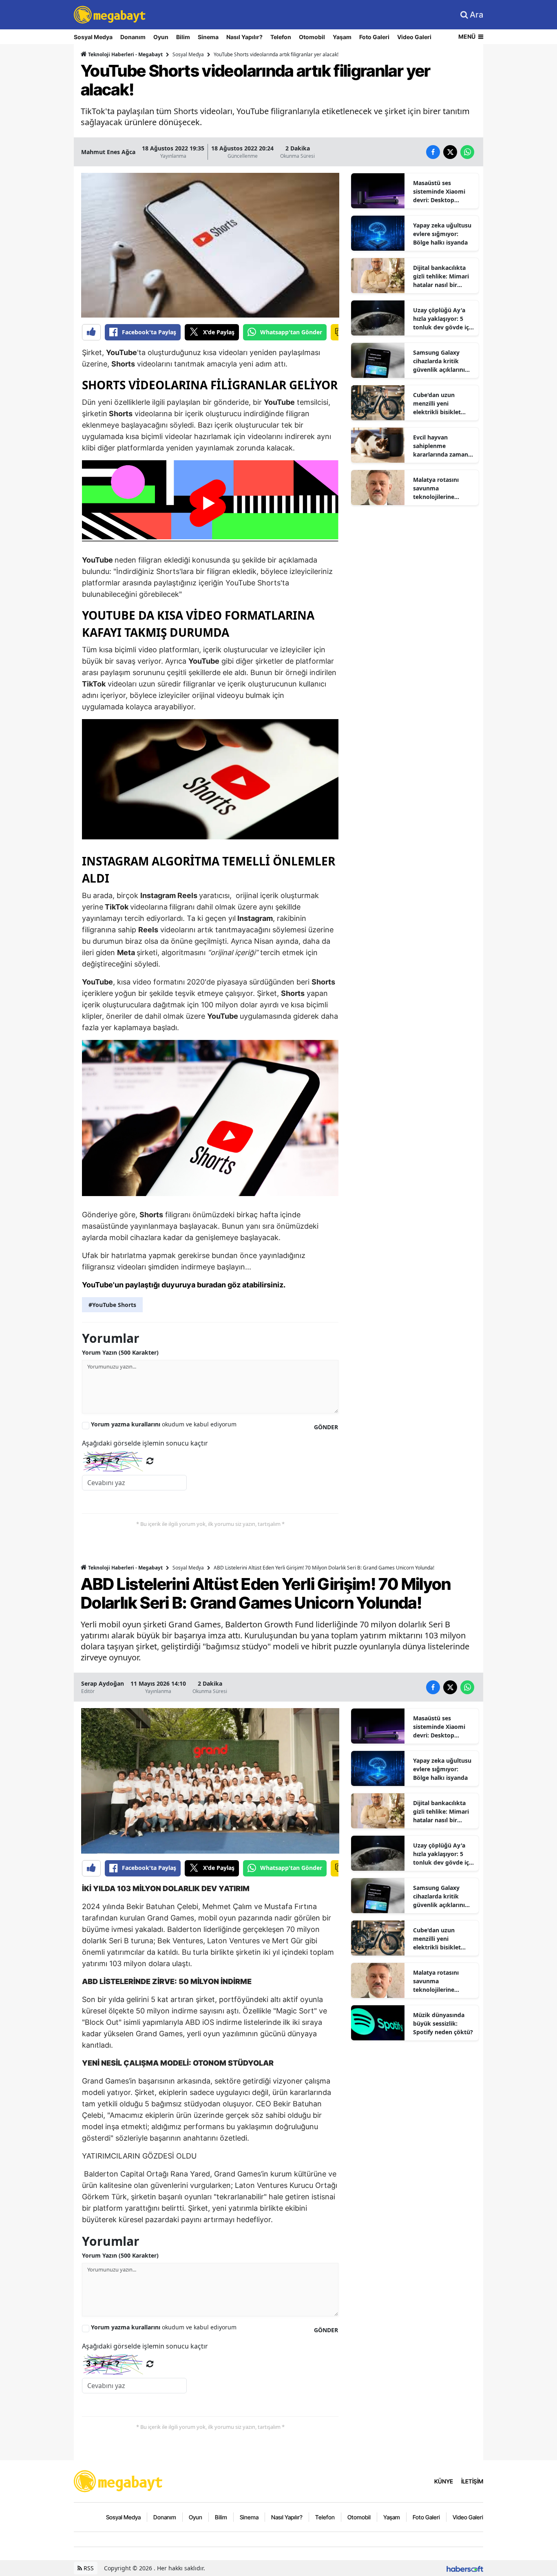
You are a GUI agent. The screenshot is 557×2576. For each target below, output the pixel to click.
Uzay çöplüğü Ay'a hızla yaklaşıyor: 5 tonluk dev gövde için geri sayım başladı (444, 319)
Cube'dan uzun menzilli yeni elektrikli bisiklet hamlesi (437, 404)
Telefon (281, 37)
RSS (88, 2568)
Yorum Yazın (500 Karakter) (120, 1352)
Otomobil (312, 37)
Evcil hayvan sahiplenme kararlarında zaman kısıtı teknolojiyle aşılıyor (441, 446)
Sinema (208, 37)
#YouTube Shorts (112, 1305)
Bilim (183, 37)
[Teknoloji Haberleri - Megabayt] (119, 2481)
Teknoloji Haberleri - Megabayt (125, 54)
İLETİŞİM (472, 2481)
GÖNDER (326, 1427)
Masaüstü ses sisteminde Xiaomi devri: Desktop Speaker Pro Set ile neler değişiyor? (440, 192)
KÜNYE (444, 2481)
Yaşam (342, 37)
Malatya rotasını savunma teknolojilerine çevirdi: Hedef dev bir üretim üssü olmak (443, 488)
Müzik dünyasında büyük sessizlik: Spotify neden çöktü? (443, 2023)
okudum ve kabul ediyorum (164, 1424)
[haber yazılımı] (465, 2568)
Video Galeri (414, 37)
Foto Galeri (374, 37)
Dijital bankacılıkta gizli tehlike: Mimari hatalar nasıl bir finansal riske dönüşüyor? (441, 276)
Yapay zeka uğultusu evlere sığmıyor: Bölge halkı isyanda (442, 234)
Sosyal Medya (93, 37)
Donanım (133, 37)
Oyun (161, 37)
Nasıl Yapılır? (244, 37)
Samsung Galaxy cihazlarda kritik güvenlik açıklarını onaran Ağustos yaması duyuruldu (439, 361)
